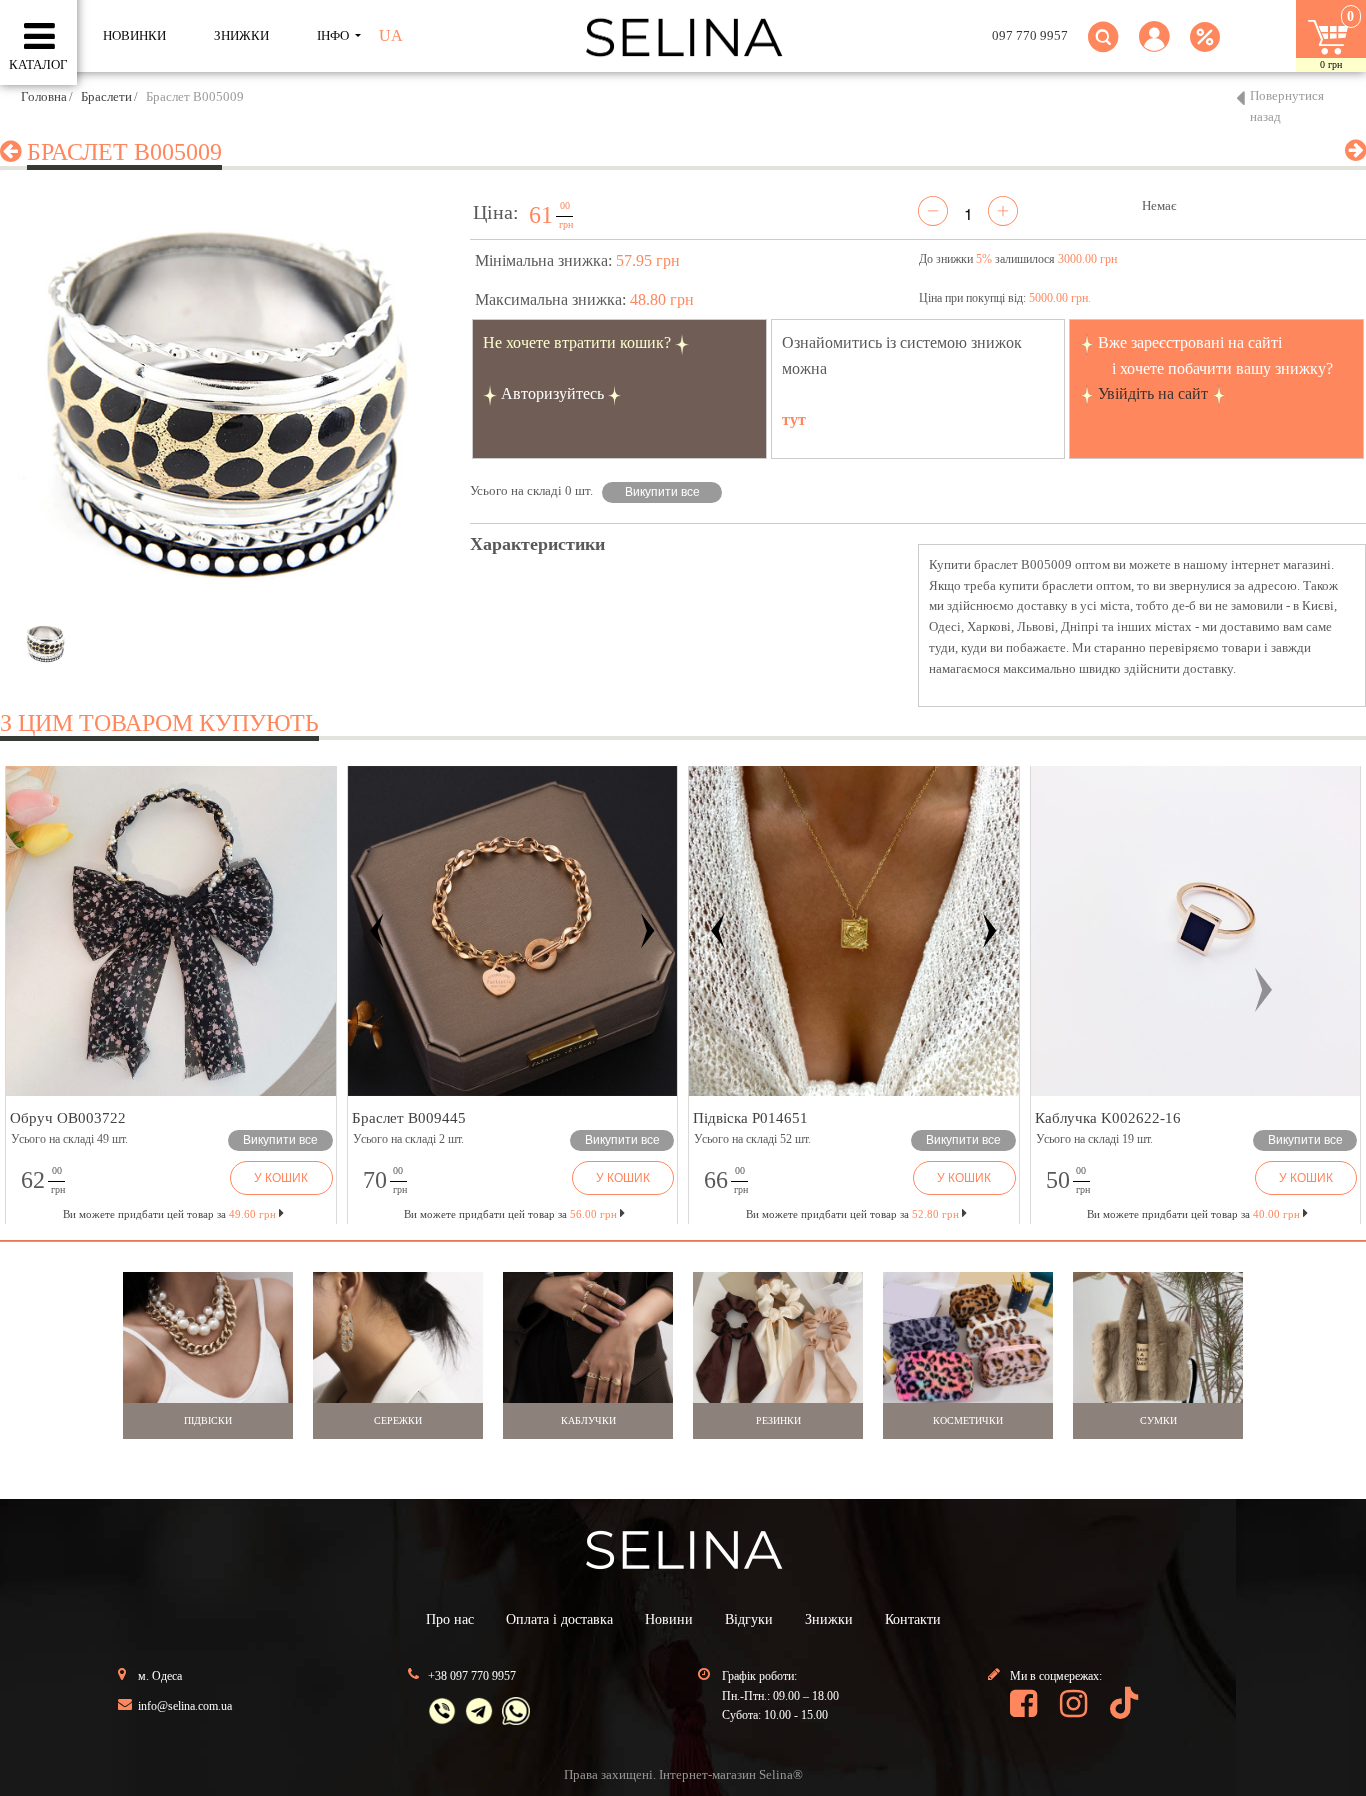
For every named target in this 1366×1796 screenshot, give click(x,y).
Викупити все (662, 492)
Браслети (106, 96)
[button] (1154, 48)
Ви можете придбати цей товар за (510, 1214)
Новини (669, 1619)
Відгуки (749, 1619)
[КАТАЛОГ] (39, 37)
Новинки (134, 35)
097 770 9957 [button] (1030, 35)
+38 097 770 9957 (472, 1676)
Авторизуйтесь (552, 393)
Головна (44, 96)
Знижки (829, 1619)
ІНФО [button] (334, 35)
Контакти (913, 1619)
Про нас (450, 1619)
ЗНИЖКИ (241, 35)
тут (794, 419)
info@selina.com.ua (185, 1706)
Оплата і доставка (559, 1619)
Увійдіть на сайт (1153, 393)
